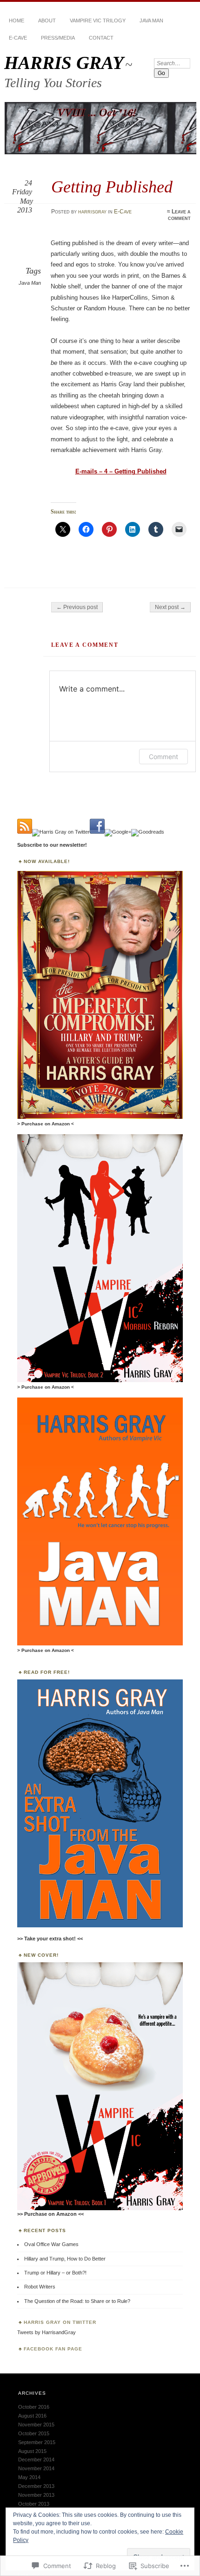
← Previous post (77, 607)
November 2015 (36, 2425)
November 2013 (36, 2495)
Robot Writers (40, 2287)
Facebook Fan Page (53, 2349)
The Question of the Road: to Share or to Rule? (77, 2301)
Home (17, 21)
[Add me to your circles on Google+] (118, 832)
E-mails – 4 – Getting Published (121, 471)
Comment (163, 757)
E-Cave (123, 212)
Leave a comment (179, 215)
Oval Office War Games (51, 2244)
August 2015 (32, 2451)
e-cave (18, 38)
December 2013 (36, 2486)
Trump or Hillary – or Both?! (55, 2273)
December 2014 (36, 2460)
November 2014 (36, 2468)
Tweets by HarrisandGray (47, 2332)
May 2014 (29, 2477)
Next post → (170, 607)
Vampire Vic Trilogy (98, 21)
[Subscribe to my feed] (25, 832)
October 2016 (34, 2407)
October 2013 (34, 2504)
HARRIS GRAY (64, 63)
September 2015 (37, 2442)
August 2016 (32, 2416)
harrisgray (92, 212)
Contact (101, 38)
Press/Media (58, 38)
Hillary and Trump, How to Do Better (65, 2259)
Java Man (151, 21)
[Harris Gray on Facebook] (97, 832)
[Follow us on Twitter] (61, 832)
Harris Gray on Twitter (60, 2322)
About (47, 21)
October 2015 (34, 2433)
